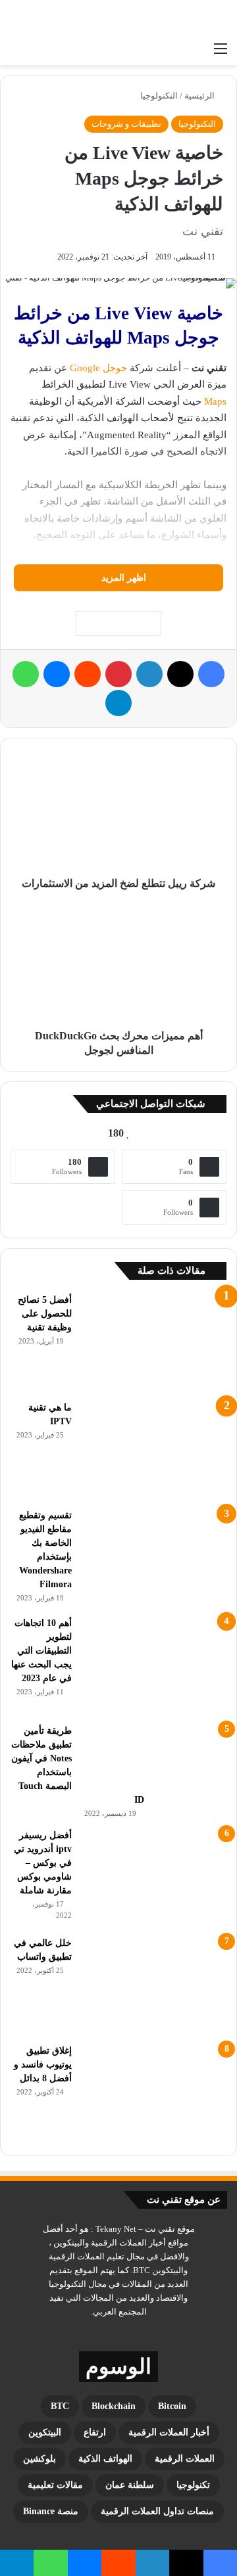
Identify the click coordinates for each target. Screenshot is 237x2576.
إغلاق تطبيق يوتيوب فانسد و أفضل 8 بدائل (43, 2065)
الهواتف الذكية (105, 2459)
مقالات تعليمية (55, 2485)
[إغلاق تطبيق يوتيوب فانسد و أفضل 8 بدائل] (154, 2093)
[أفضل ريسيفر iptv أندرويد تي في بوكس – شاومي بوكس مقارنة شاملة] (154, 1878)
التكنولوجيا (159, 96)
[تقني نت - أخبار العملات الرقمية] (174, 18)
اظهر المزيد (122, 578)
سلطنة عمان (130, 2485)
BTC (60, 2406)
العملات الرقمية (185, 2459)
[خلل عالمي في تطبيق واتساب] (154, 1985)
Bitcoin (172, 2406)
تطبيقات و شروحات (126, 124)
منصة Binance (51, 2511)
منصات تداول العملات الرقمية (157, 2511)
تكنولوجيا (193, 2485)
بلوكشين (39, 2459)
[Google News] (118, 623)
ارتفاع (95, 2432)
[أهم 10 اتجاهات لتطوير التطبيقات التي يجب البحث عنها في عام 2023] (154, 1665)
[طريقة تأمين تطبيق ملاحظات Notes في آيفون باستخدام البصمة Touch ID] (154, 1758)
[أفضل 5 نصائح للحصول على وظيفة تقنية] (154, 1342)
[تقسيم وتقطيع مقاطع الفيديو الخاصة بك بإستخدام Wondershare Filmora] (154, 1558)
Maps (215, 401)
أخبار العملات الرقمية (169, 2432)
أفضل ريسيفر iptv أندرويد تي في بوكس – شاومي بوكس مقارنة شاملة (43, 1863)
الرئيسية (200, 96)
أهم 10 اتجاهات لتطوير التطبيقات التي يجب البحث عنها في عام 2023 (41, 1651)
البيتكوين (45, 2432)
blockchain (114, 2406)
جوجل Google (98, 368)
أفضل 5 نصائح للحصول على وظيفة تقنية (45, 1314)
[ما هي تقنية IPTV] (154, 1450)
